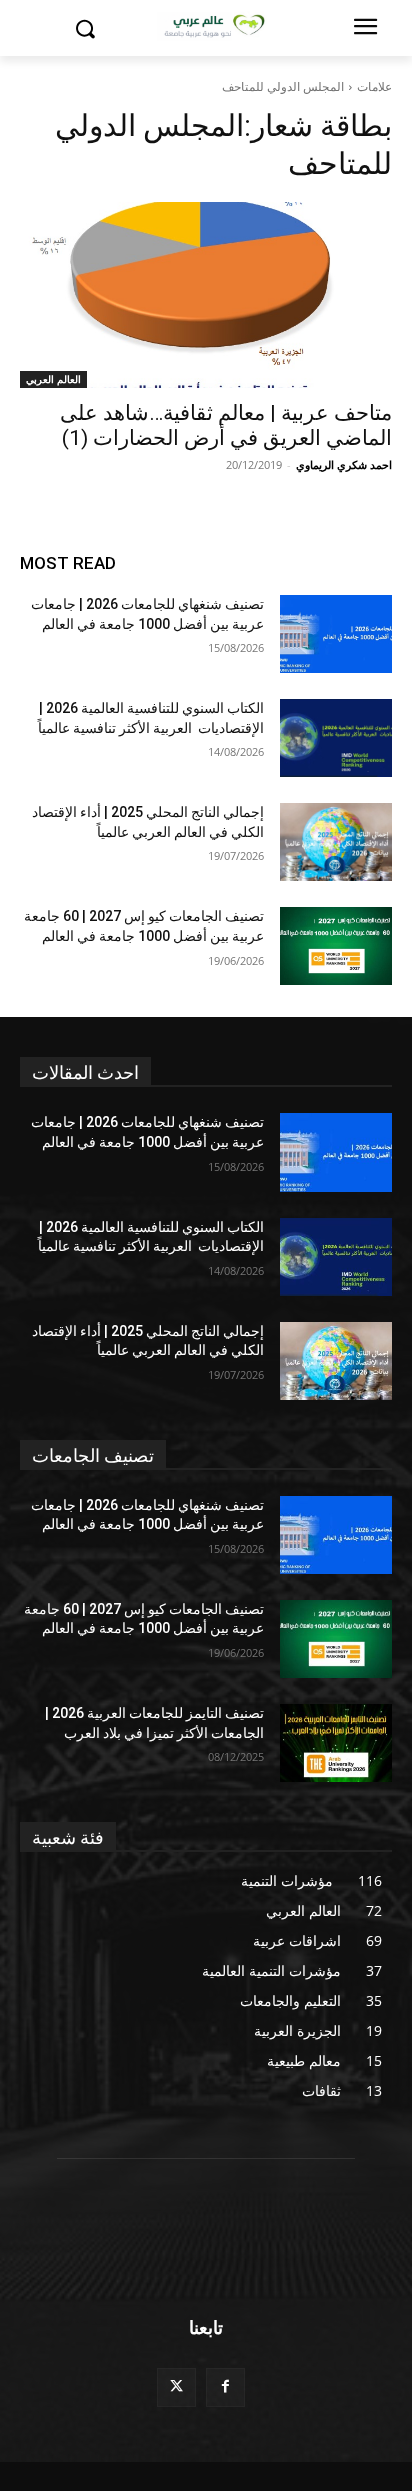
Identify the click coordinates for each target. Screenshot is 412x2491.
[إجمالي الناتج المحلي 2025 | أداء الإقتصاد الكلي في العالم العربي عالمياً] (336, 842)
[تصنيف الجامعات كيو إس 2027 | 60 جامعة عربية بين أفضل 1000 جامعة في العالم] (336, 946)
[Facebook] (225, 2387)
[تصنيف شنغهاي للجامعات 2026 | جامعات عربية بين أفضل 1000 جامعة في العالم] (336, 634)
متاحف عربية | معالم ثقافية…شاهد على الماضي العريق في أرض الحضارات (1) (226, 425)
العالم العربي (53, 379)
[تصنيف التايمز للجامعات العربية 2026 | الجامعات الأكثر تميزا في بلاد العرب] (336, 1743)
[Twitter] (176, 2387)
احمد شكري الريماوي (344, 464)
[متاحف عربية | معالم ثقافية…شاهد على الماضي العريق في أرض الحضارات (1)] (206, 295)
